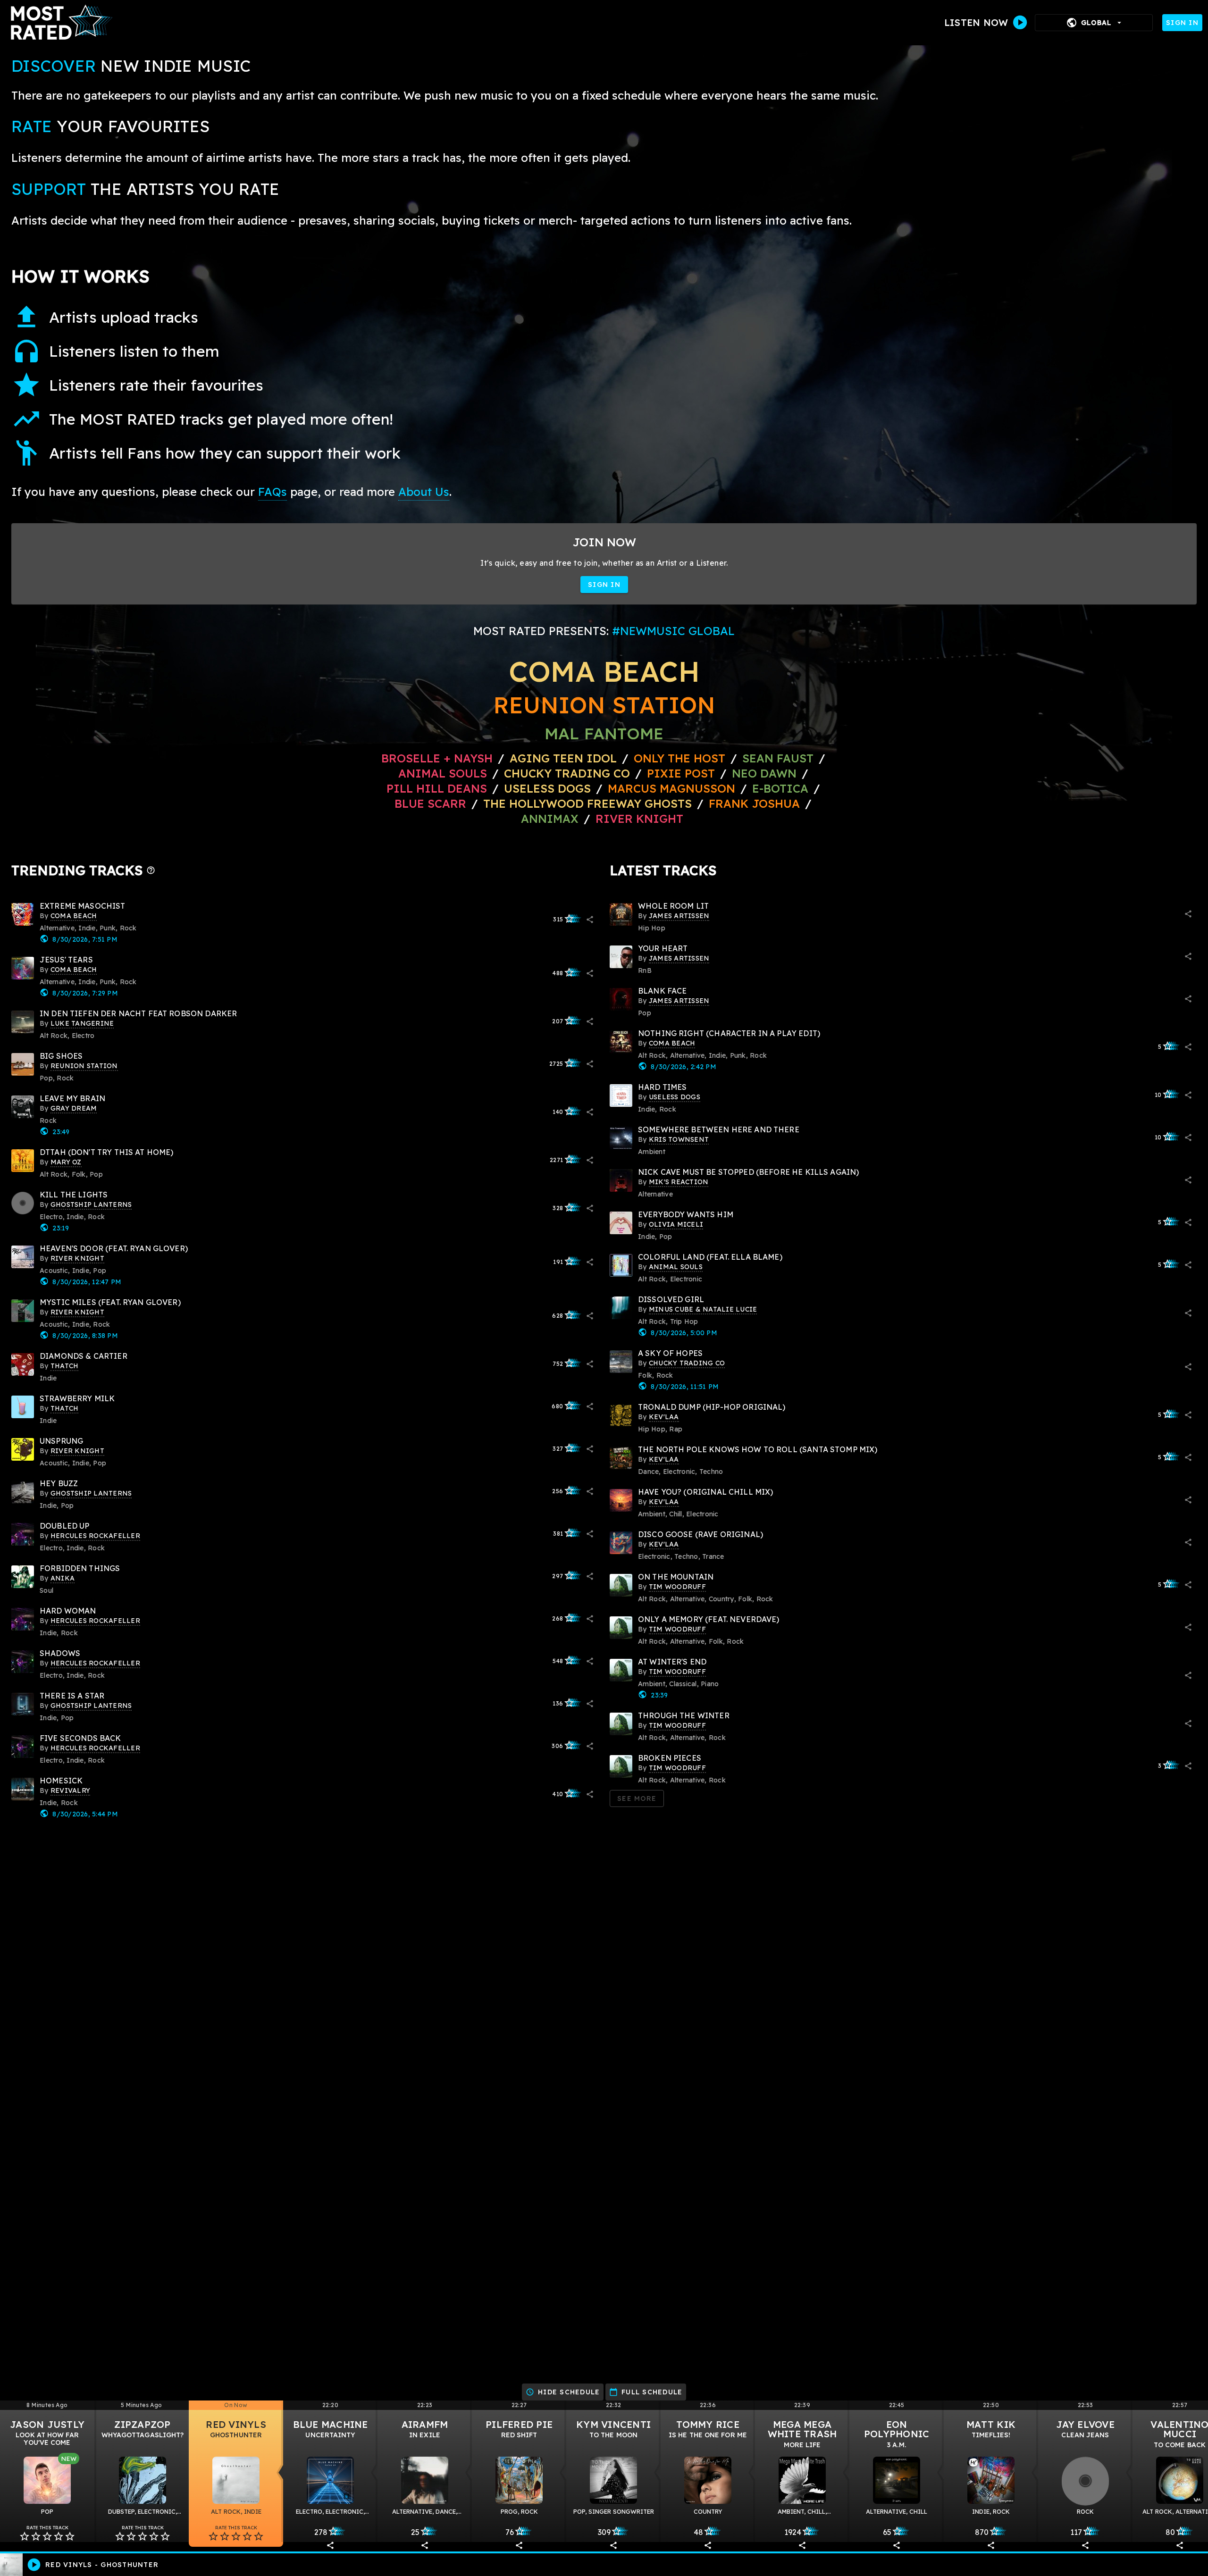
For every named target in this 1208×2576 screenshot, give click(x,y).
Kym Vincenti (613, 2424)
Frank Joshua (754, 803)
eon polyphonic (897, 2429)
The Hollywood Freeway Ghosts (587, 803)
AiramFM (425, 2424)
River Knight (639, 819)
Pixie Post (683, 773)
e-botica (780, 788)
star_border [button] (25, 2536)
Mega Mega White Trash (802, 2429)
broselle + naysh (437, 758)
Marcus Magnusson (671, 788)
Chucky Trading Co (567, 773)
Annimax (550, 819)
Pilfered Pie (519, 2424)
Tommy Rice (708, 2424)
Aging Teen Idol (563, 758)
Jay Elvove (1085, 2424)
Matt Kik (991, 2424)
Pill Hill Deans (437, 788)
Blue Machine (331, 2424)
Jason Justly (47, 2424)
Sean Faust (778, 758)
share (590, 920)
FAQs (273, 492)
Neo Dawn (764, 773)
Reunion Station (604, 705)
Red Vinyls (236, 2424)
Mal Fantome (604, 733)
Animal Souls (443, 773)
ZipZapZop (142, 2424)
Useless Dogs (547, 788)
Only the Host (679, 758)
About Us (424, 492)
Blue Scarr (430, 803)
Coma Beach (604, 671)
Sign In (1182, 23)
